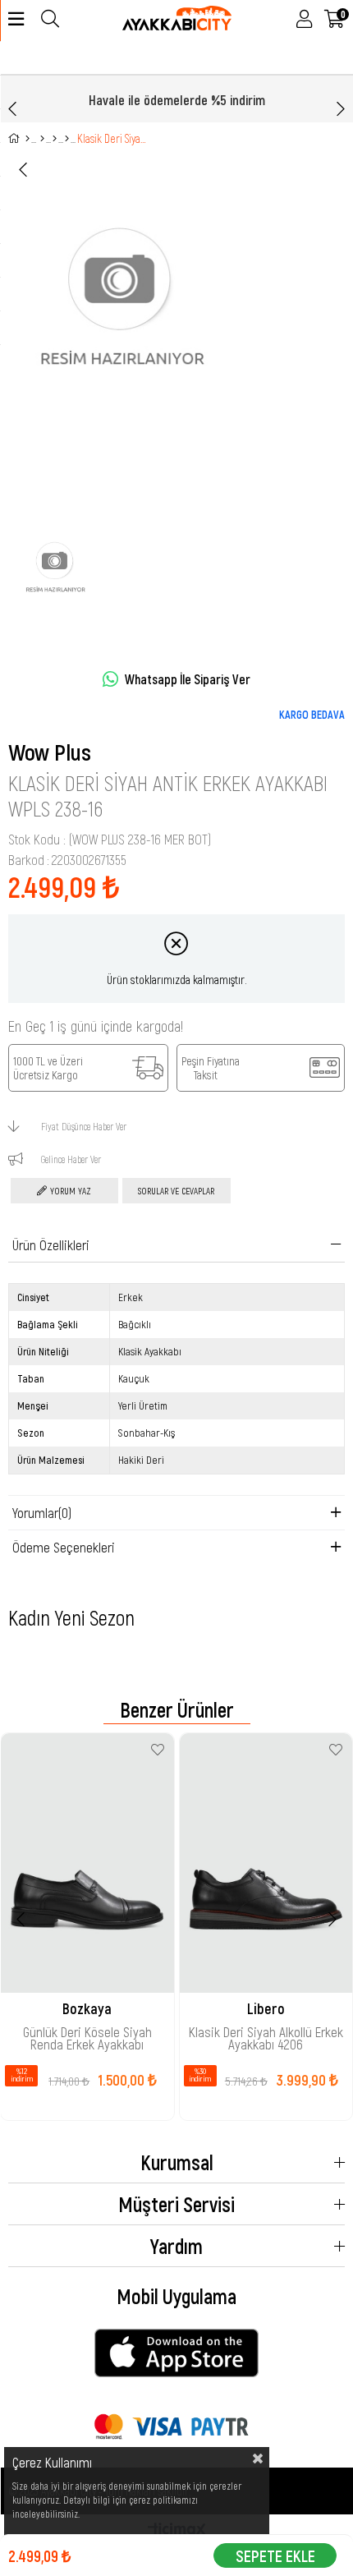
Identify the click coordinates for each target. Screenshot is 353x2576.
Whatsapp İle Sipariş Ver (188, 679)
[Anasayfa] (28, 139)
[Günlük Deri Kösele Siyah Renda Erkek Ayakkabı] (87, 1863)
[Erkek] (42, 139)
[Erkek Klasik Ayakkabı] (67, 139)
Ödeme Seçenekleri (64, 1547)
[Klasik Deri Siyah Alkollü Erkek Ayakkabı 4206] (266, 1863)
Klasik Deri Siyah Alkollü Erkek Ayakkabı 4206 (266, 2037)
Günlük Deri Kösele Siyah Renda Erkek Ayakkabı (87, 2037)
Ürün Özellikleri (51, 1244)
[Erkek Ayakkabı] (55, 139)
